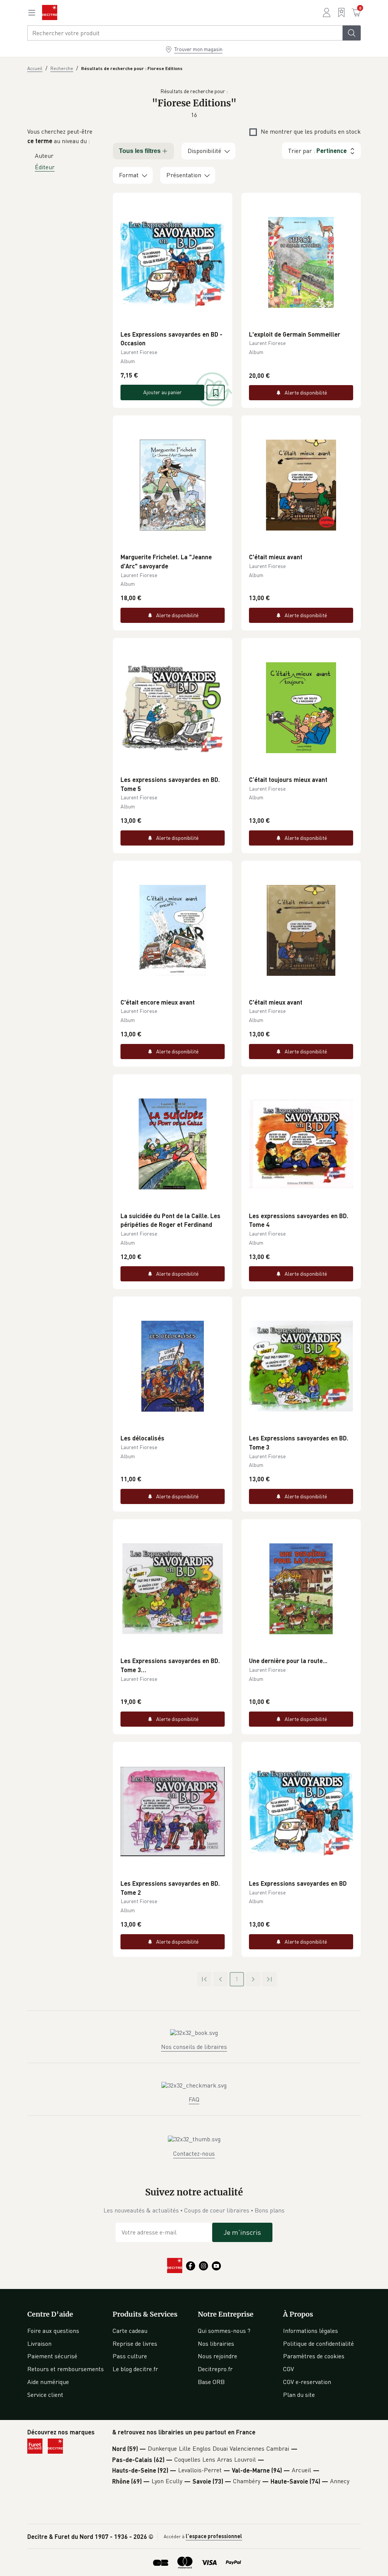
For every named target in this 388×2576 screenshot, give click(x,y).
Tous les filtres (140, 151)
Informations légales (311, 2331)
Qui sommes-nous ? (224, 2331)
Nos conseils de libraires (194, 2047)
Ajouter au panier (163, 392)
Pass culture (130, 2356)
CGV (289, 2369)
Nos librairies (216, 2344)
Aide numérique (48, 2382)
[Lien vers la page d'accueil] (50, 12)
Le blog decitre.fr (135, 2369)
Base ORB (211, 2382)
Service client (45, 2395)
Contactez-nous (194, 2153)
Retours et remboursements (66, 2369)
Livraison (39, 2344)
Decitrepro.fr (215, 2369)
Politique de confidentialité (318, 2344)
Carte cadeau (130, 2331)
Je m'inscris (242, 2232)
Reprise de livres (135, 2344)
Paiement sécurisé (52, 2356)
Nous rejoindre (217, 2356)
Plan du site (299, 2395)
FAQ (194, 2099)
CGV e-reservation (307, 2382)
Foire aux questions (53, 2331)
